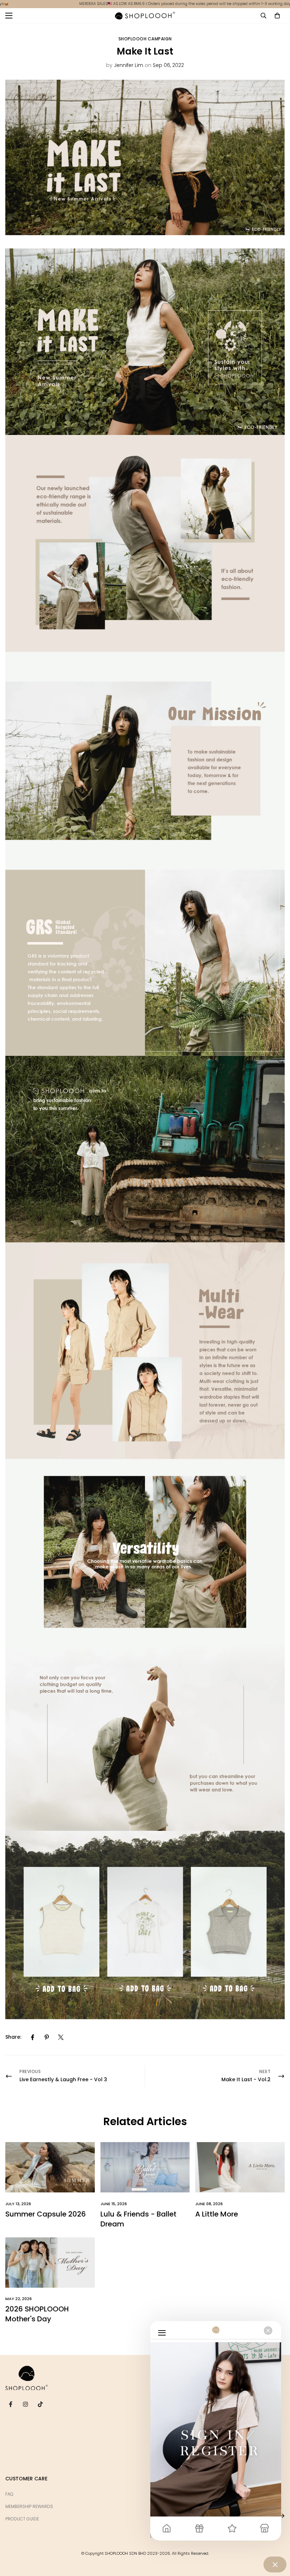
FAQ (9, 2494)
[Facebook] (33, 2037)
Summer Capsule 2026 (46, 2214)
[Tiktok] (40, 2404)
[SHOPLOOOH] (145, 16)
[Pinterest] (47, 2037)
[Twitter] (61, 2037)
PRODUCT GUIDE (22, 2519)
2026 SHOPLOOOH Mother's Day (37, 2314)
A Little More (217, 2214)
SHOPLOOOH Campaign (145, 39)
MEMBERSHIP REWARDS (29, 2506)
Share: (13, 2037)
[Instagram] (25, 2404)
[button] (277, 16)
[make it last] (145, 559)
